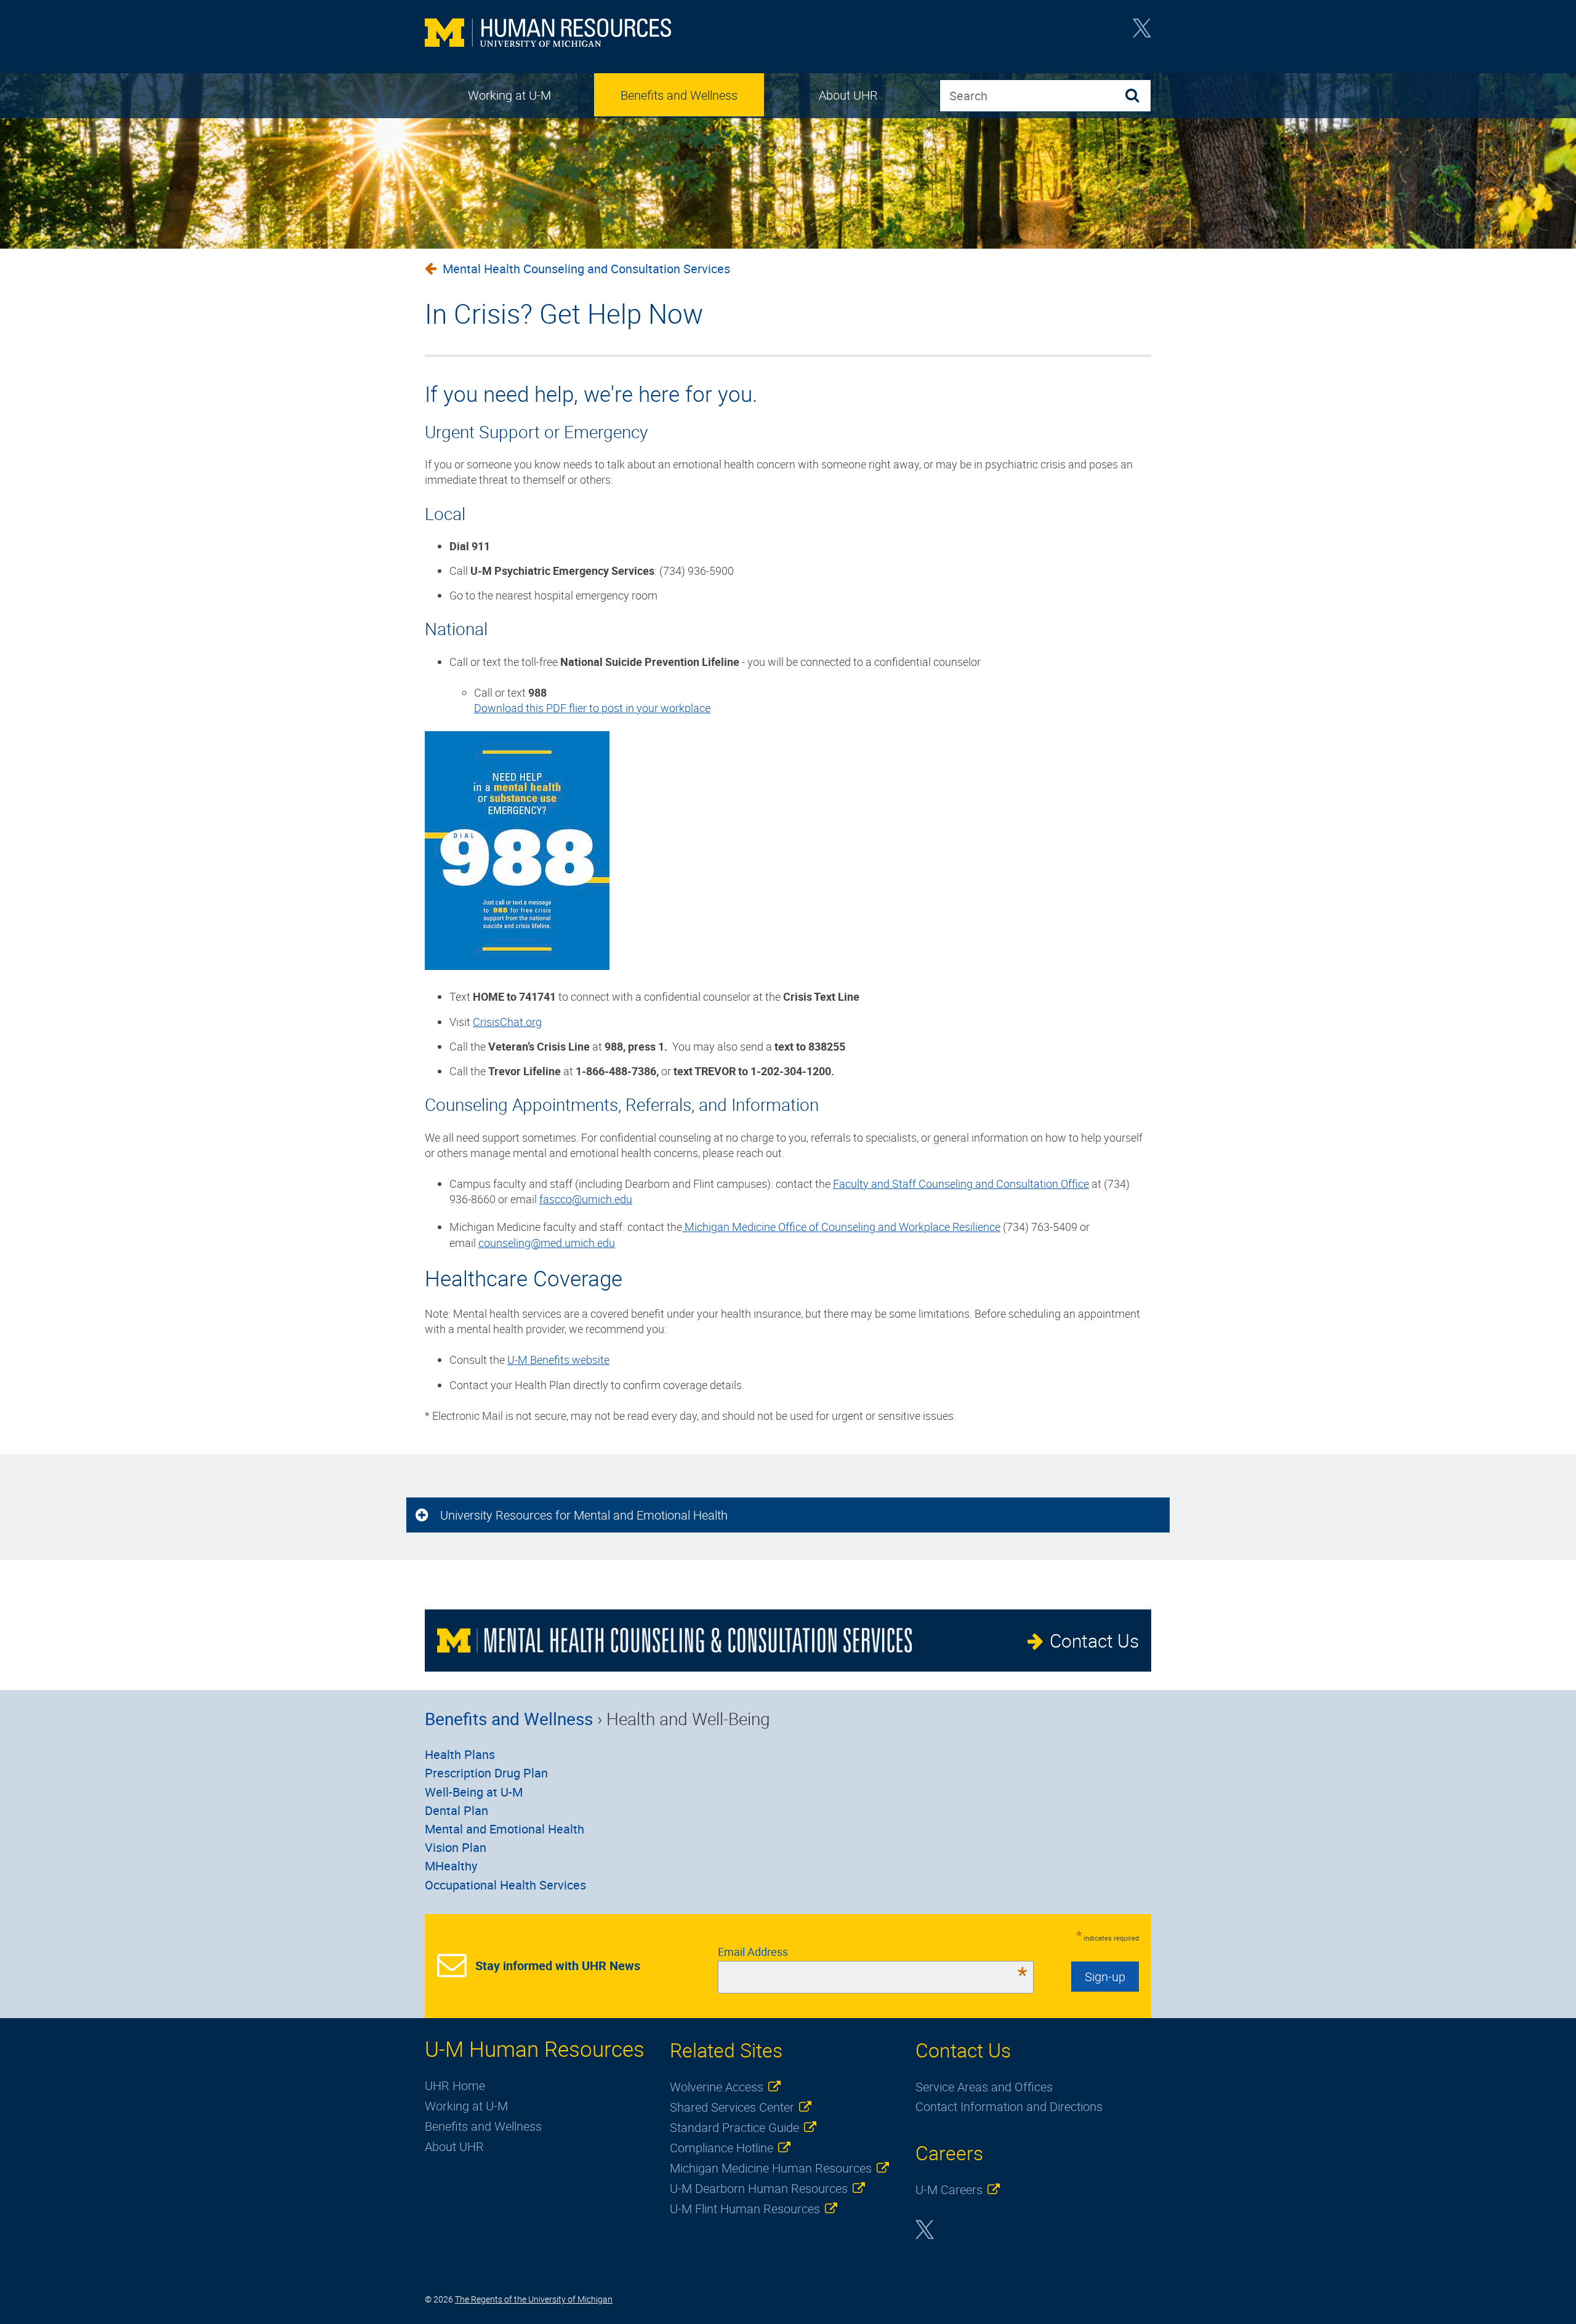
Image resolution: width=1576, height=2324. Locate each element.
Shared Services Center (732, 2107)
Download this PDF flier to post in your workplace (592, 708)
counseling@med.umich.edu (547, 1243)
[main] (788, 842)
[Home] (548, 34)
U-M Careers (949, 2190)
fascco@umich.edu (586, 1199)
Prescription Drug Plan (486, 1773)
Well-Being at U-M (474, 1792)
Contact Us (1094, 1641)
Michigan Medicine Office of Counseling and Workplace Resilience (841, 1227)
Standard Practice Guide (734, 2127)
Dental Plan (456, 1810)
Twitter (1142, 32)
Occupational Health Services (505, 1885)
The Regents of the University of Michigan (534, 2299)
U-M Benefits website (558, 1360)
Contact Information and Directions (1009, 2106)
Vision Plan (456, 1847)
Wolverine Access (717, 2087)
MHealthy (451, 1866)
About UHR (848, 95)
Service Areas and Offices (984, 2087)
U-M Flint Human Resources (745, 2209)
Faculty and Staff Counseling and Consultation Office (961, 1184)
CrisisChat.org (507, 1022)
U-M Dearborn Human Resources (759, 2188)
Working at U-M (509, 95)
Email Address (873, 1952)
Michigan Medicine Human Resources (771, 2168)
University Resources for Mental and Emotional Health (584, 1515)
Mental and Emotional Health (505, 1829)
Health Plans (460, 1754)
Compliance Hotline (722, 2148)
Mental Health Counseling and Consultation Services (586, 269)
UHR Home (455, 2086)
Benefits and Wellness (679, 95)
